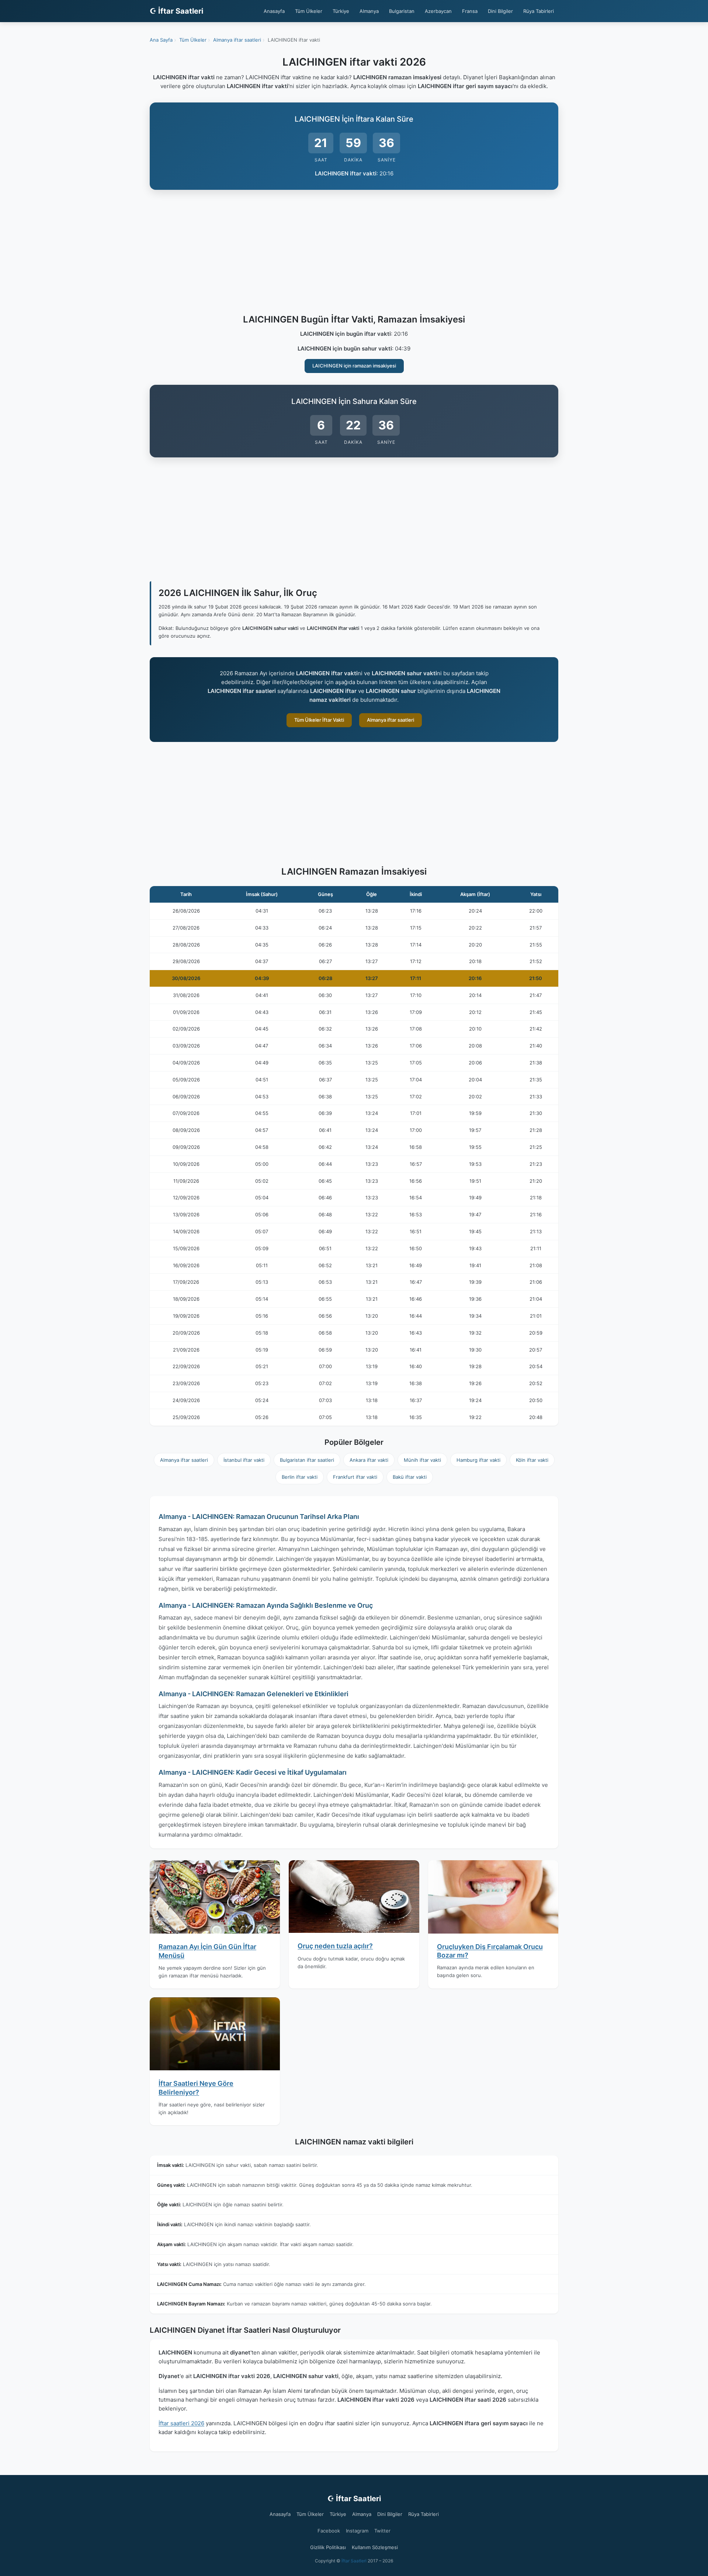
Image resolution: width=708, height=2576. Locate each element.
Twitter (382, 2531)
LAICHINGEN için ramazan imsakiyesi (354, 366)
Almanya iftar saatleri (391, 720)
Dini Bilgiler (500, 11)
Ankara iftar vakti (369, 1460)
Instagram (357, 2531)
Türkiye (341, 11)
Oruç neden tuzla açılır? (335, 1946)
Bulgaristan (402, 11)
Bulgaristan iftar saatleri (307, 1460)
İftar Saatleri (354, 2561)
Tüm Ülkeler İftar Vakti (319, 720)
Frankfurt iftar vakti (355, 1477)
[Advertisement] (354, 253)
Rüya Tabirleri (539, 11)
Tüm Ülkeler (309, 11)
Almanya (369, 11)
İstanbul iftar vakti (244, 1460)
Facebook (329, 2531)
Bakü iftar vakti (410, 1477)
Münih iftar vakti (422, 1460)
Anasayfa (274, 11)
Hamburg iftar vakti (478, 1460)
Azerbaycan (438, 11)
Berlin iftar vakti (300, 1477)
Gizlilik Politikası (328, 2547)
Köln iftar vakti (532, 1460)
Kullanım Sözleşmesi (375, 2547)
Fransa (470, 11)
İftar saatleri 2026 (181, 2423)
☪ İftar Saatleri (176, 11)
